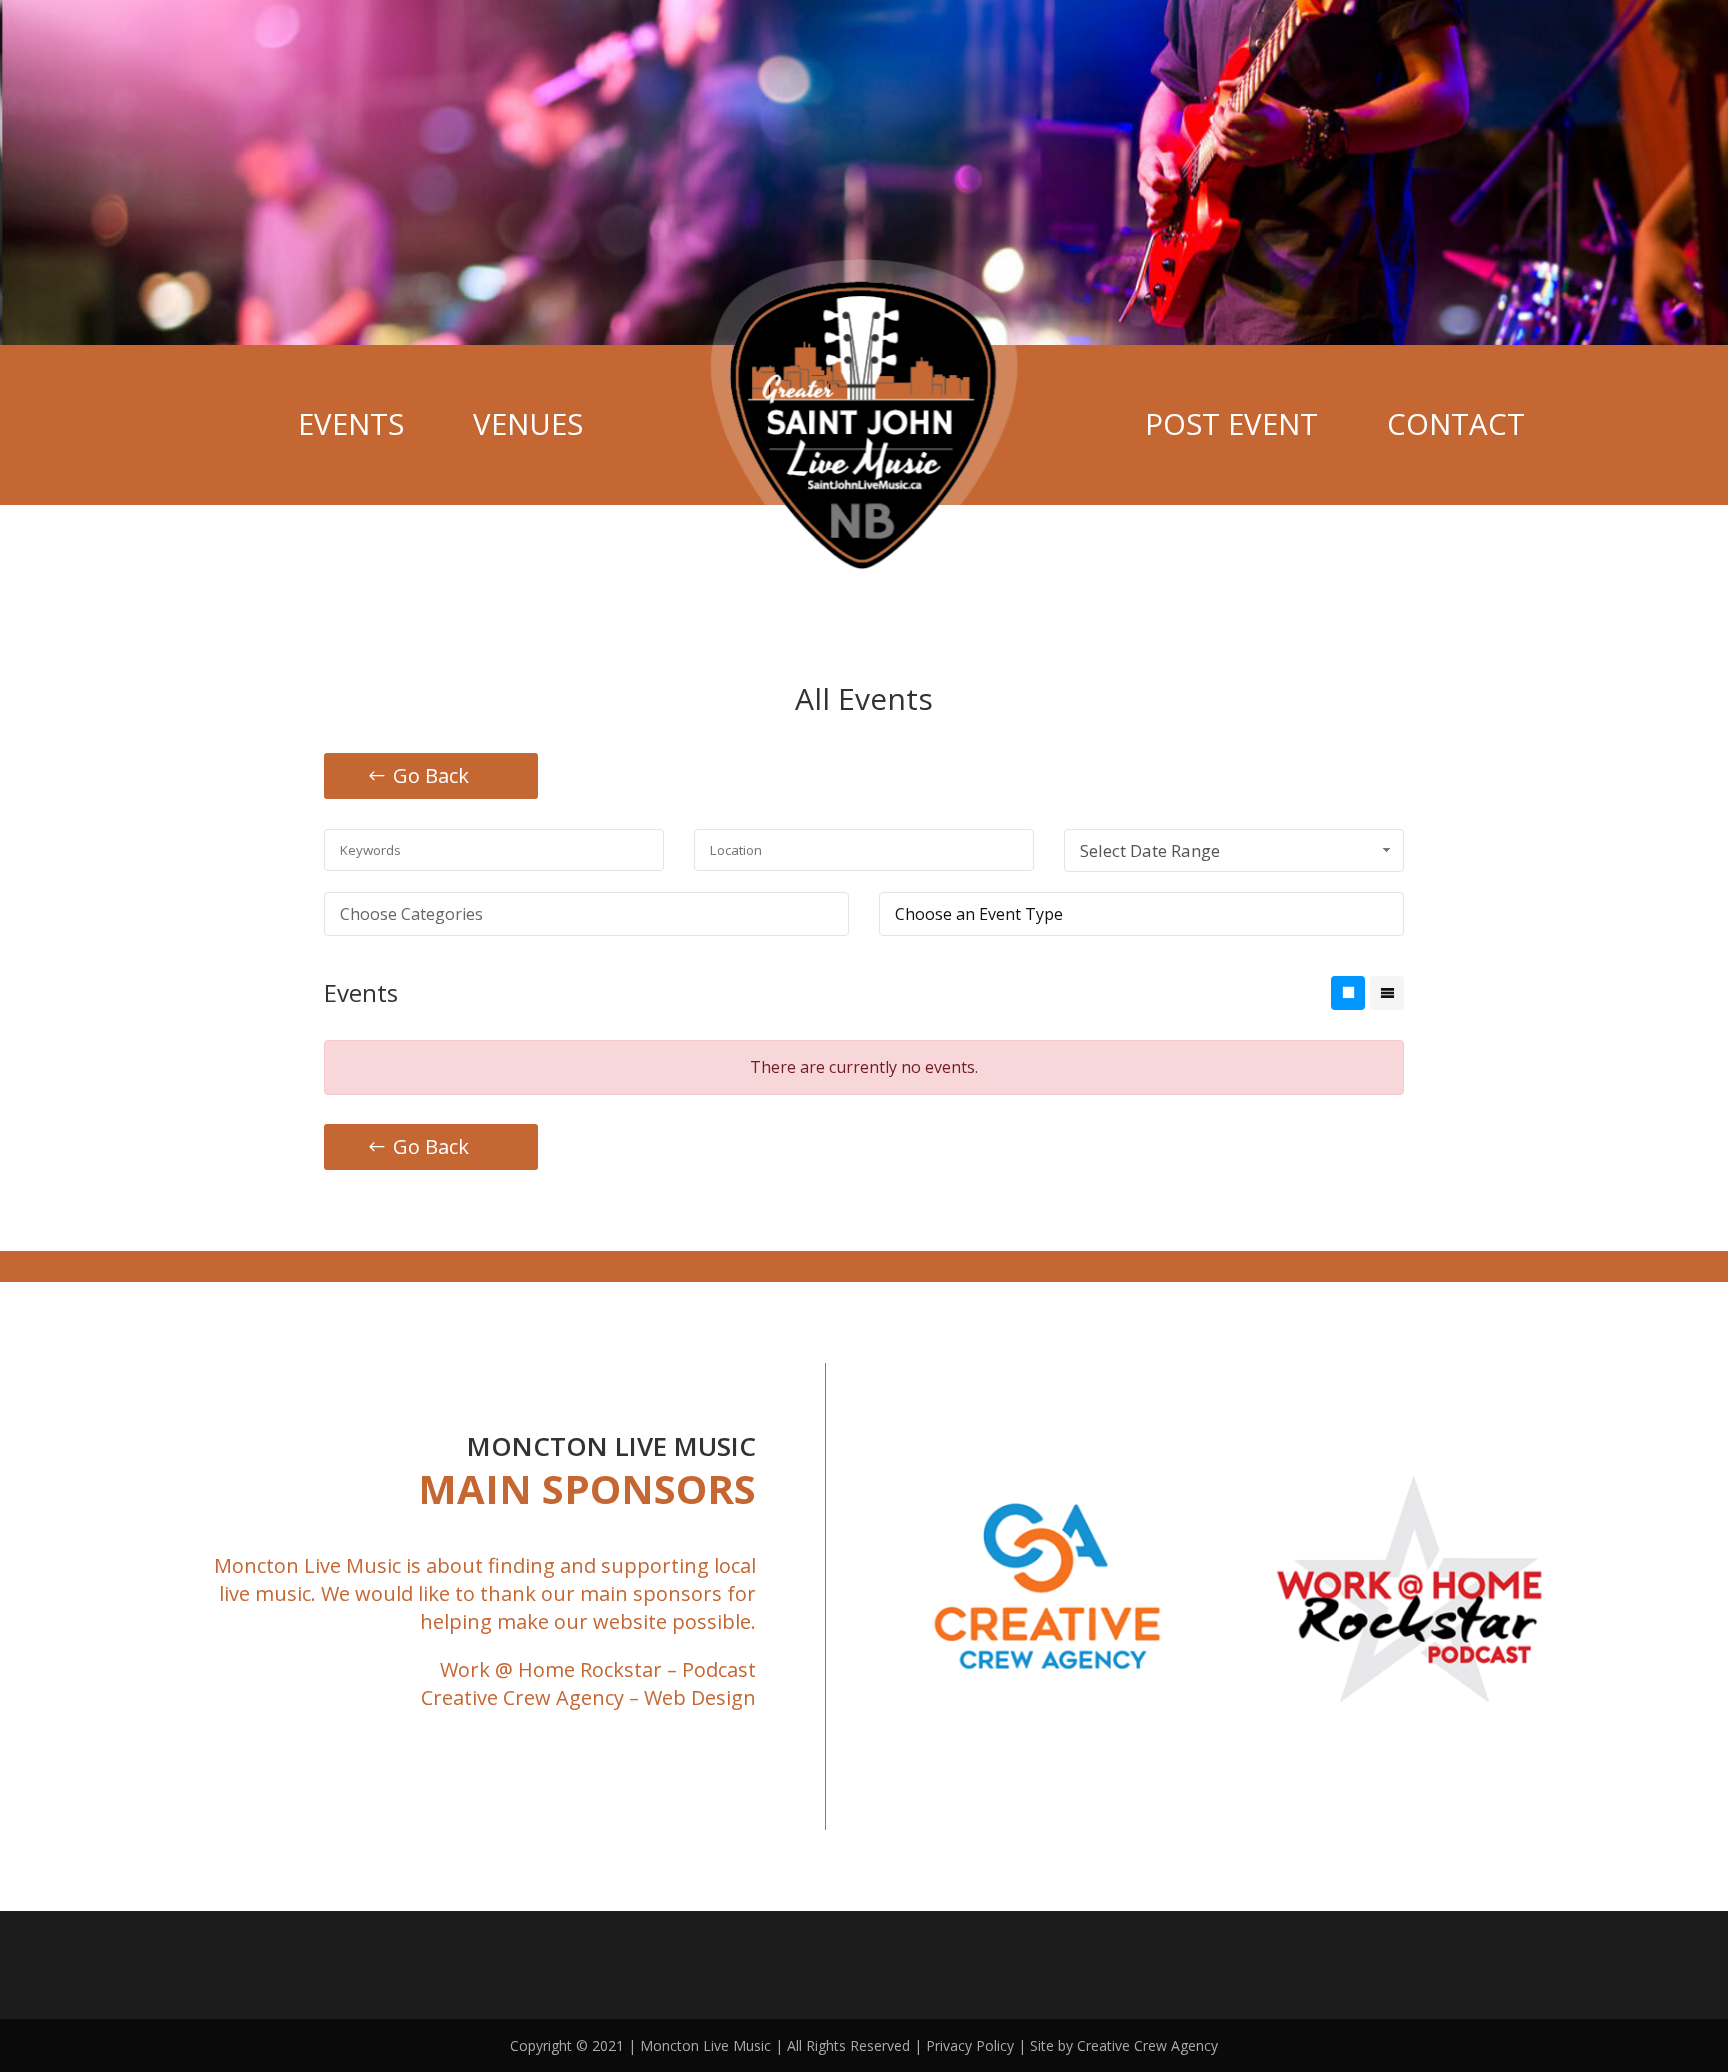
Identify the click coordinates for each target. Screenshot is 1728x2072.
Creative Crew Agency (522, 1697)
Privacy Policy (970, 2045)
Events (351, 424)
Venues (528, 424)
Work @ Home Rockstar (551, 1669)
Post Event (1231, 424)
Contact (1456, 424)
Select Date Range (1150, 850)
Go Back (431, 775)
